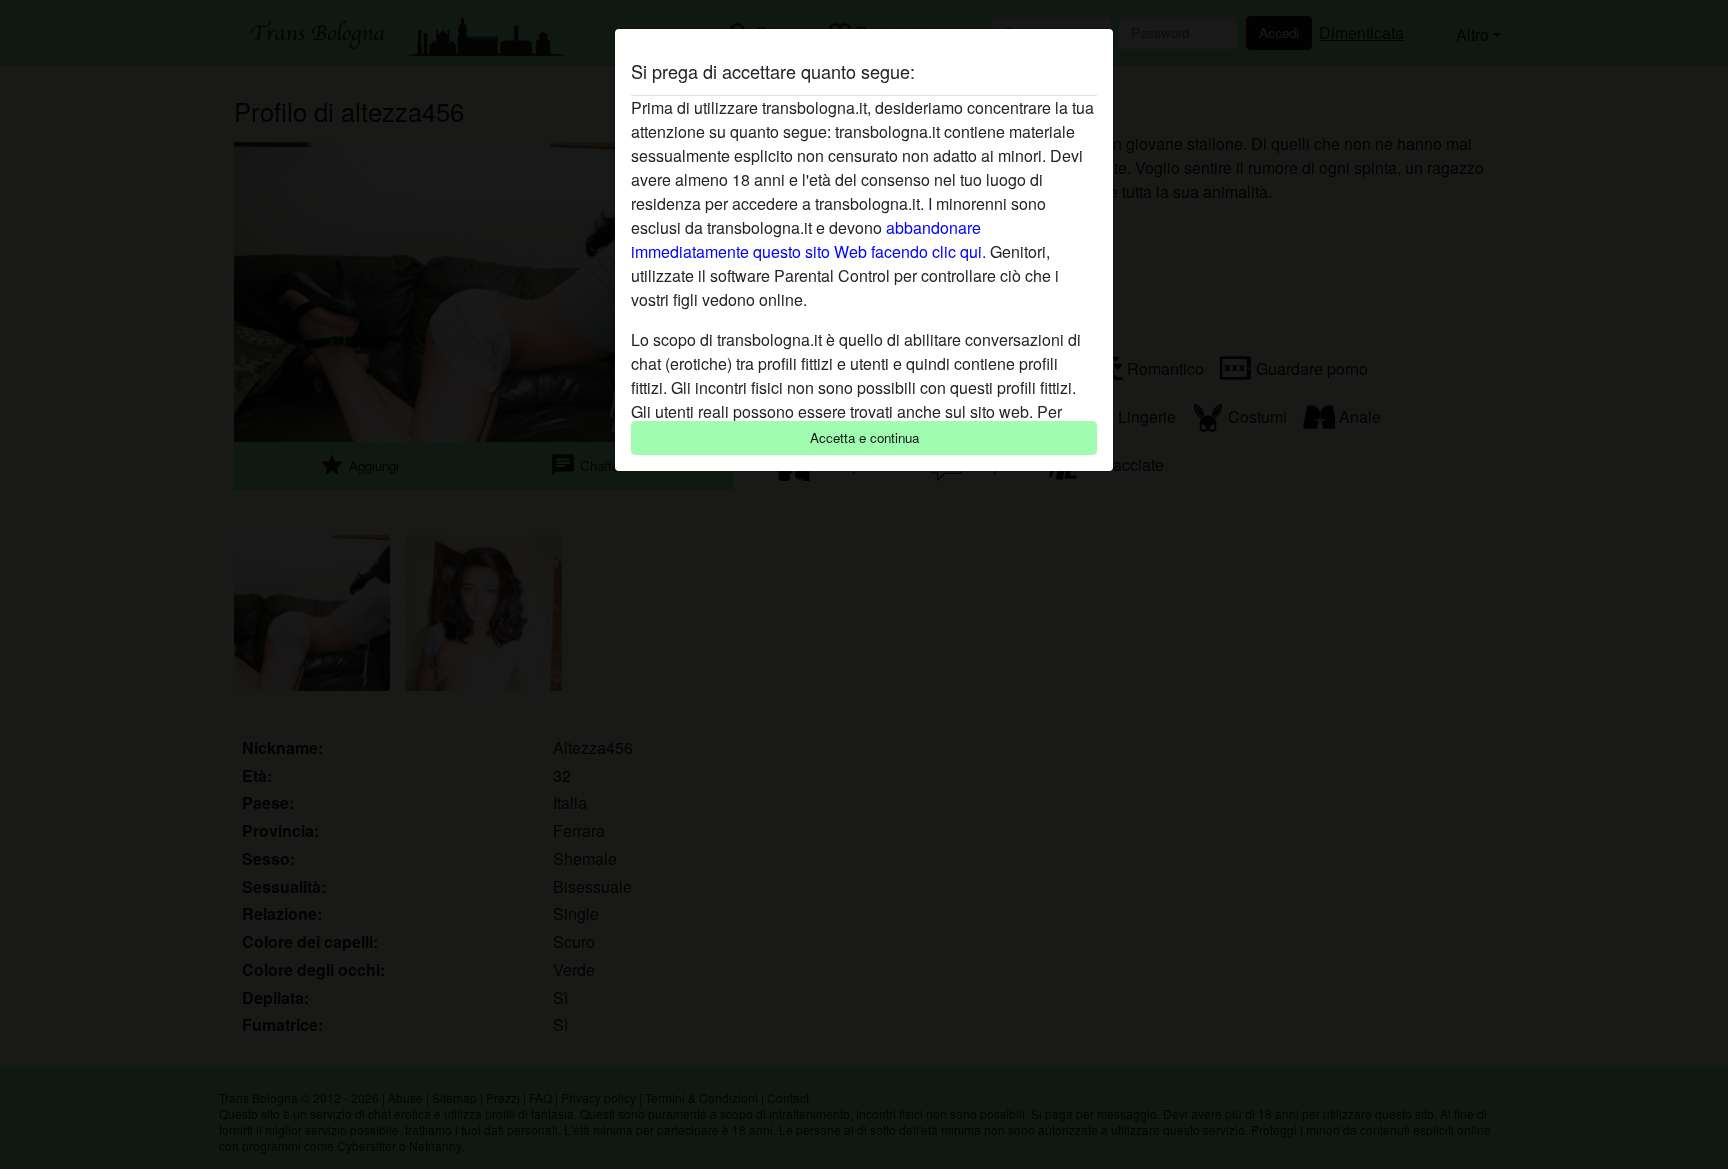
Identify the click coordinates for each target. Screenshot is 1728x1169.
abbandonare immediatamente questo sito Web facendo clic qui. (808, 239)
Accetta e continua (864, 437)
